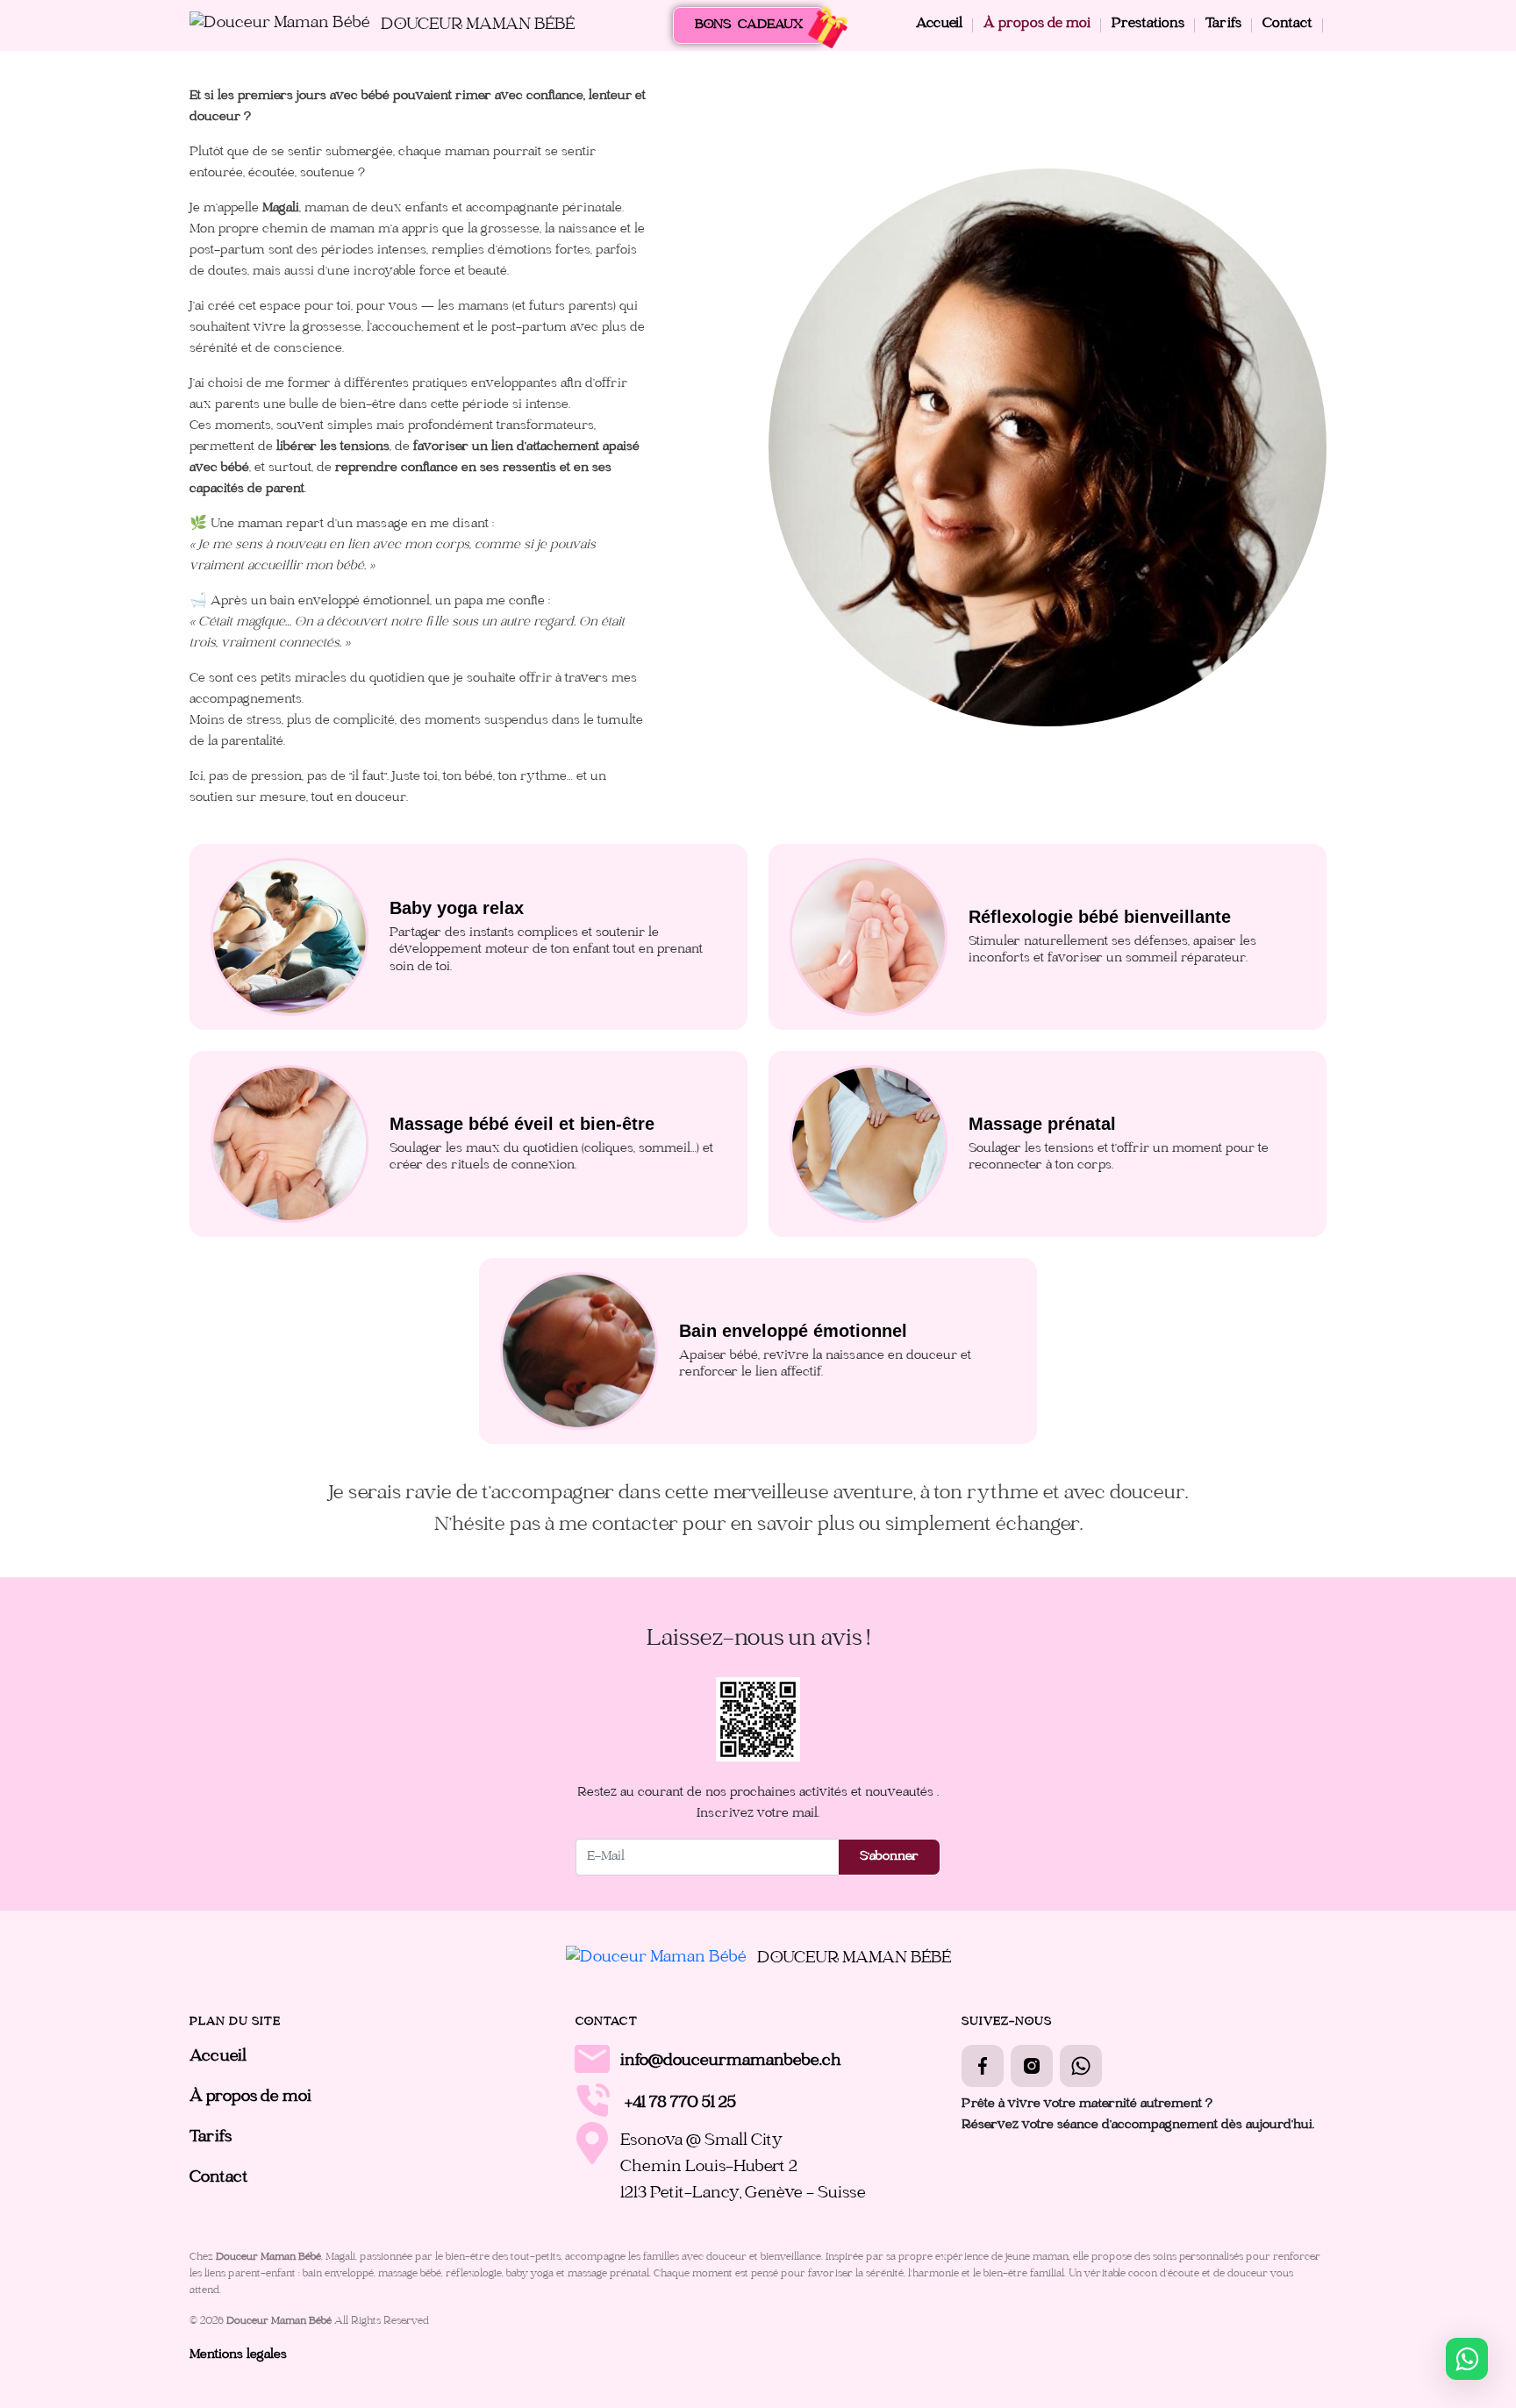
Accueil (939, 25)
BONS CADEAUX (749, 25)
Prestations (1148, 25)
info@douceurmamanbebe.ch (731, 2062)
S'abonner (889, 1857)
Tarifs (1223, 25)
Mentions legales (238, 2355)
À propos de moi (1037, 25)
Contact (1287, 25)
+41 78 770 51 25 (680, 2104)
